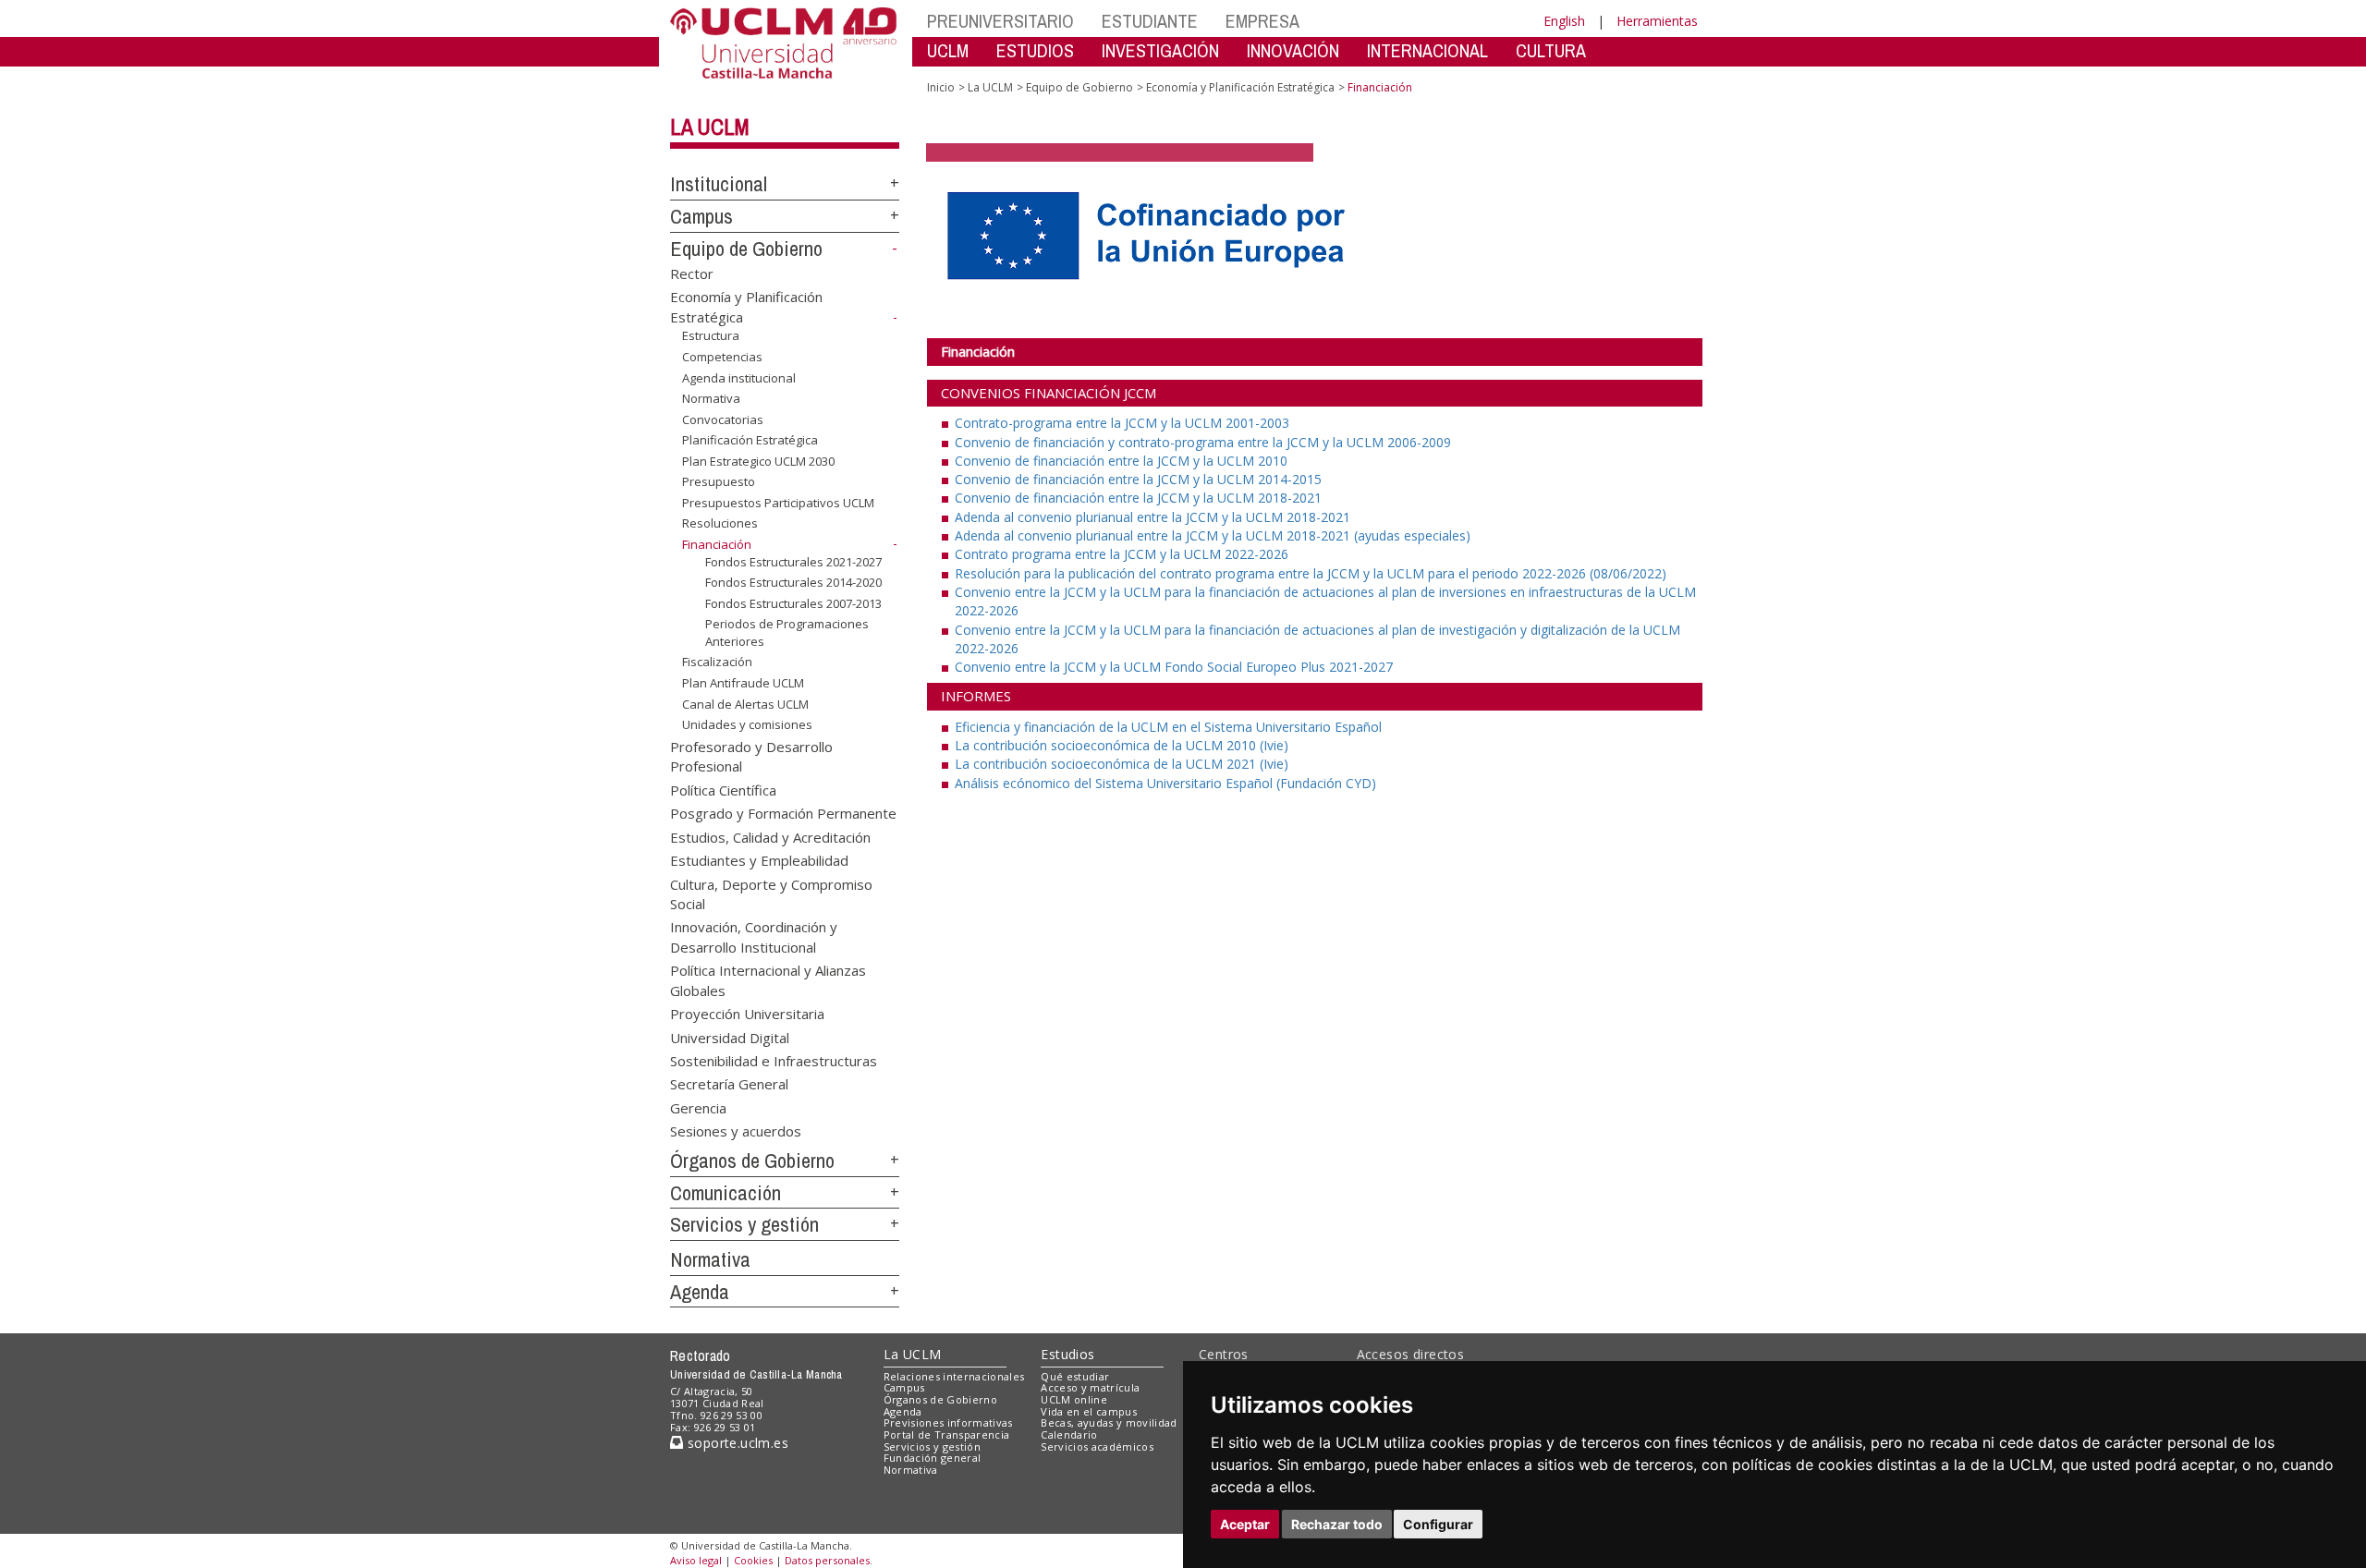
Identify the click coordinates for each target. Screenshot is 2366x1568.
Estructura (711, 335)
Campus (701, 216)
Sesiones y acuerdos (736, 1131)
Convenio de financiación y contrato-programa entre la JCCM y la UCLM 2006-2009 (1203, 442)
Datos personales (827, 1560)
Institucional (719, 184)
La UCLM (710, 127)
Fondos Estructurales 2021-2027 (793, 561)
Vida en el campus (1089, 1411)
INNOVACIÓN (1293, 50)
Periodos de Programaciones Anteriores (787, 632)
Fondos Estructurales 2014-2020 (793, 582)
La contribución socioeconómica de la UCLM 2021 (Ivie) (1122, 764)
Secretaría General (729, 1084)
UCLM (948, 50)
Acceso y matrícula (1090, 1387)
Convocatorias (723, 419)
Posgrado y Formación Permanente (783, 813)
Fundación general (933, 1458)
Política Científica (723, 789)
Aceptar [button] (1245, 1524)
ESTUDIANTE (1150, 21)
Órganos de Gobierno (752, 1161)
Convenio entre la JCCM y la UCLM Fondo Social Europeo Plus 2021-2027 (1174, 667)
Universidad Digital (730, 1037)
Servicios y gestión (744, 1224)
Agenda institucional (739, 377)
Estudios (1067, 1354)
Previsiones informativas (948, 1422)
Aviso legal (696, 1560)
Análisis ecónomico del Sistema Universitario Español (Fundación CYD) (1165, 783)
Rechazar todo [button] (1337, 1524)
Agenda (700, 1292)
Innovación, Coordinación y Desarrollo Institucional (754, 936)
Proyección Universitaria (747, 1014)
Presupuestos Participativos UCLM (778, 503)
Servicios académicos (1097, 1446)
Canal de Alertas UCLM (745, 703)
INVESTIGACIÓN (1160, 50)
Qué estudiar (1075, 1376)
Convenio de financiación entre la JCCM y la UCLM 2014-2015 (1138, 479)
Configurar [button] (1438, 1524)
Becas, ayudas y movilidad (1109, 1422)
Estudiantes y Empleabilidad (759, 860)
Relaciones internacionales (954, 1376)
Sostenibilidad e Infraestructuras (774, 1060)
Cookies (753, 1560)
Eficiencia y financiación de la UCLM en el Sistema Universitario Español (1168, 727)
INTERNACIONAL (1427, 50)
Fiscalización (717, 662)
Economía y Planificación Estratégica (1240, 87)
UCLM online (1074, 1399)
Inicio (941, 87)
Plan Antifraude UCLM (743, 683)
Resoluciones (720, 523)
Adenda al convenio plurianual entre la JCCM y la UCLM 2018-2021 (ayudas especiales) (1213, 535)
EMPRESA (1262, 21)
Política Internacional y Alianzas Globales (768, 980)
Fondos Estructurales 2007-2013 (793, 603)
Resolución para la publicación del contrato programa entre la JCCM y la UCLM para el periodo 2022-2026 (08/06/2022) (1311, 573)
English (1564, 21)
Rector (692, 273)
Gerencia (698, 1107)
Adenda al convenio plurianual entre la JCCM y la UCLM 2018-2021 (1153, 517)
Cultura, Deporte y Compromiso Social (771, 893)
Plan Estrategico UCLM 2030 (758, 461)
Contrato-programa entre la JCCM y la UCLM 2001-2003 (1122, 423)
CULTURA (1551, 50)
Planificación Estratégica (750, 440)
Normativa (711, 398)
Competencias (722, 357)
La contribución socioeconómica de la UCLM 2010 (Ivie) (1122, 745)
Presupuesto (719, 481)
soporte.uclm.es (736, 1443)
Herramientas (1657, 21)
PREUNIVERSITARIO (1000, 21)
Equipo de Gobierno (746, 249)
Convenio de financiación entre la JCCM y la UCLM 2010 (1121, 461)
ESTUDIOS (1035, 50)
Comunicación (726, 1193)
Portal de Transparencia (947, 1434)
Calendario (1069, 1434)
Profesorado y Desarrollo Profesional (751, 756)
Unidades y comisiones (747, 724)
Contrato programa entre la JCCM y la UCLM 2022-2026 (1122, 554)
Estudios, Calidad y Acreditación (770, 836)
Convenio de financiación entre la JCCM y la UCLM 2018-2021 (1138, 498)
